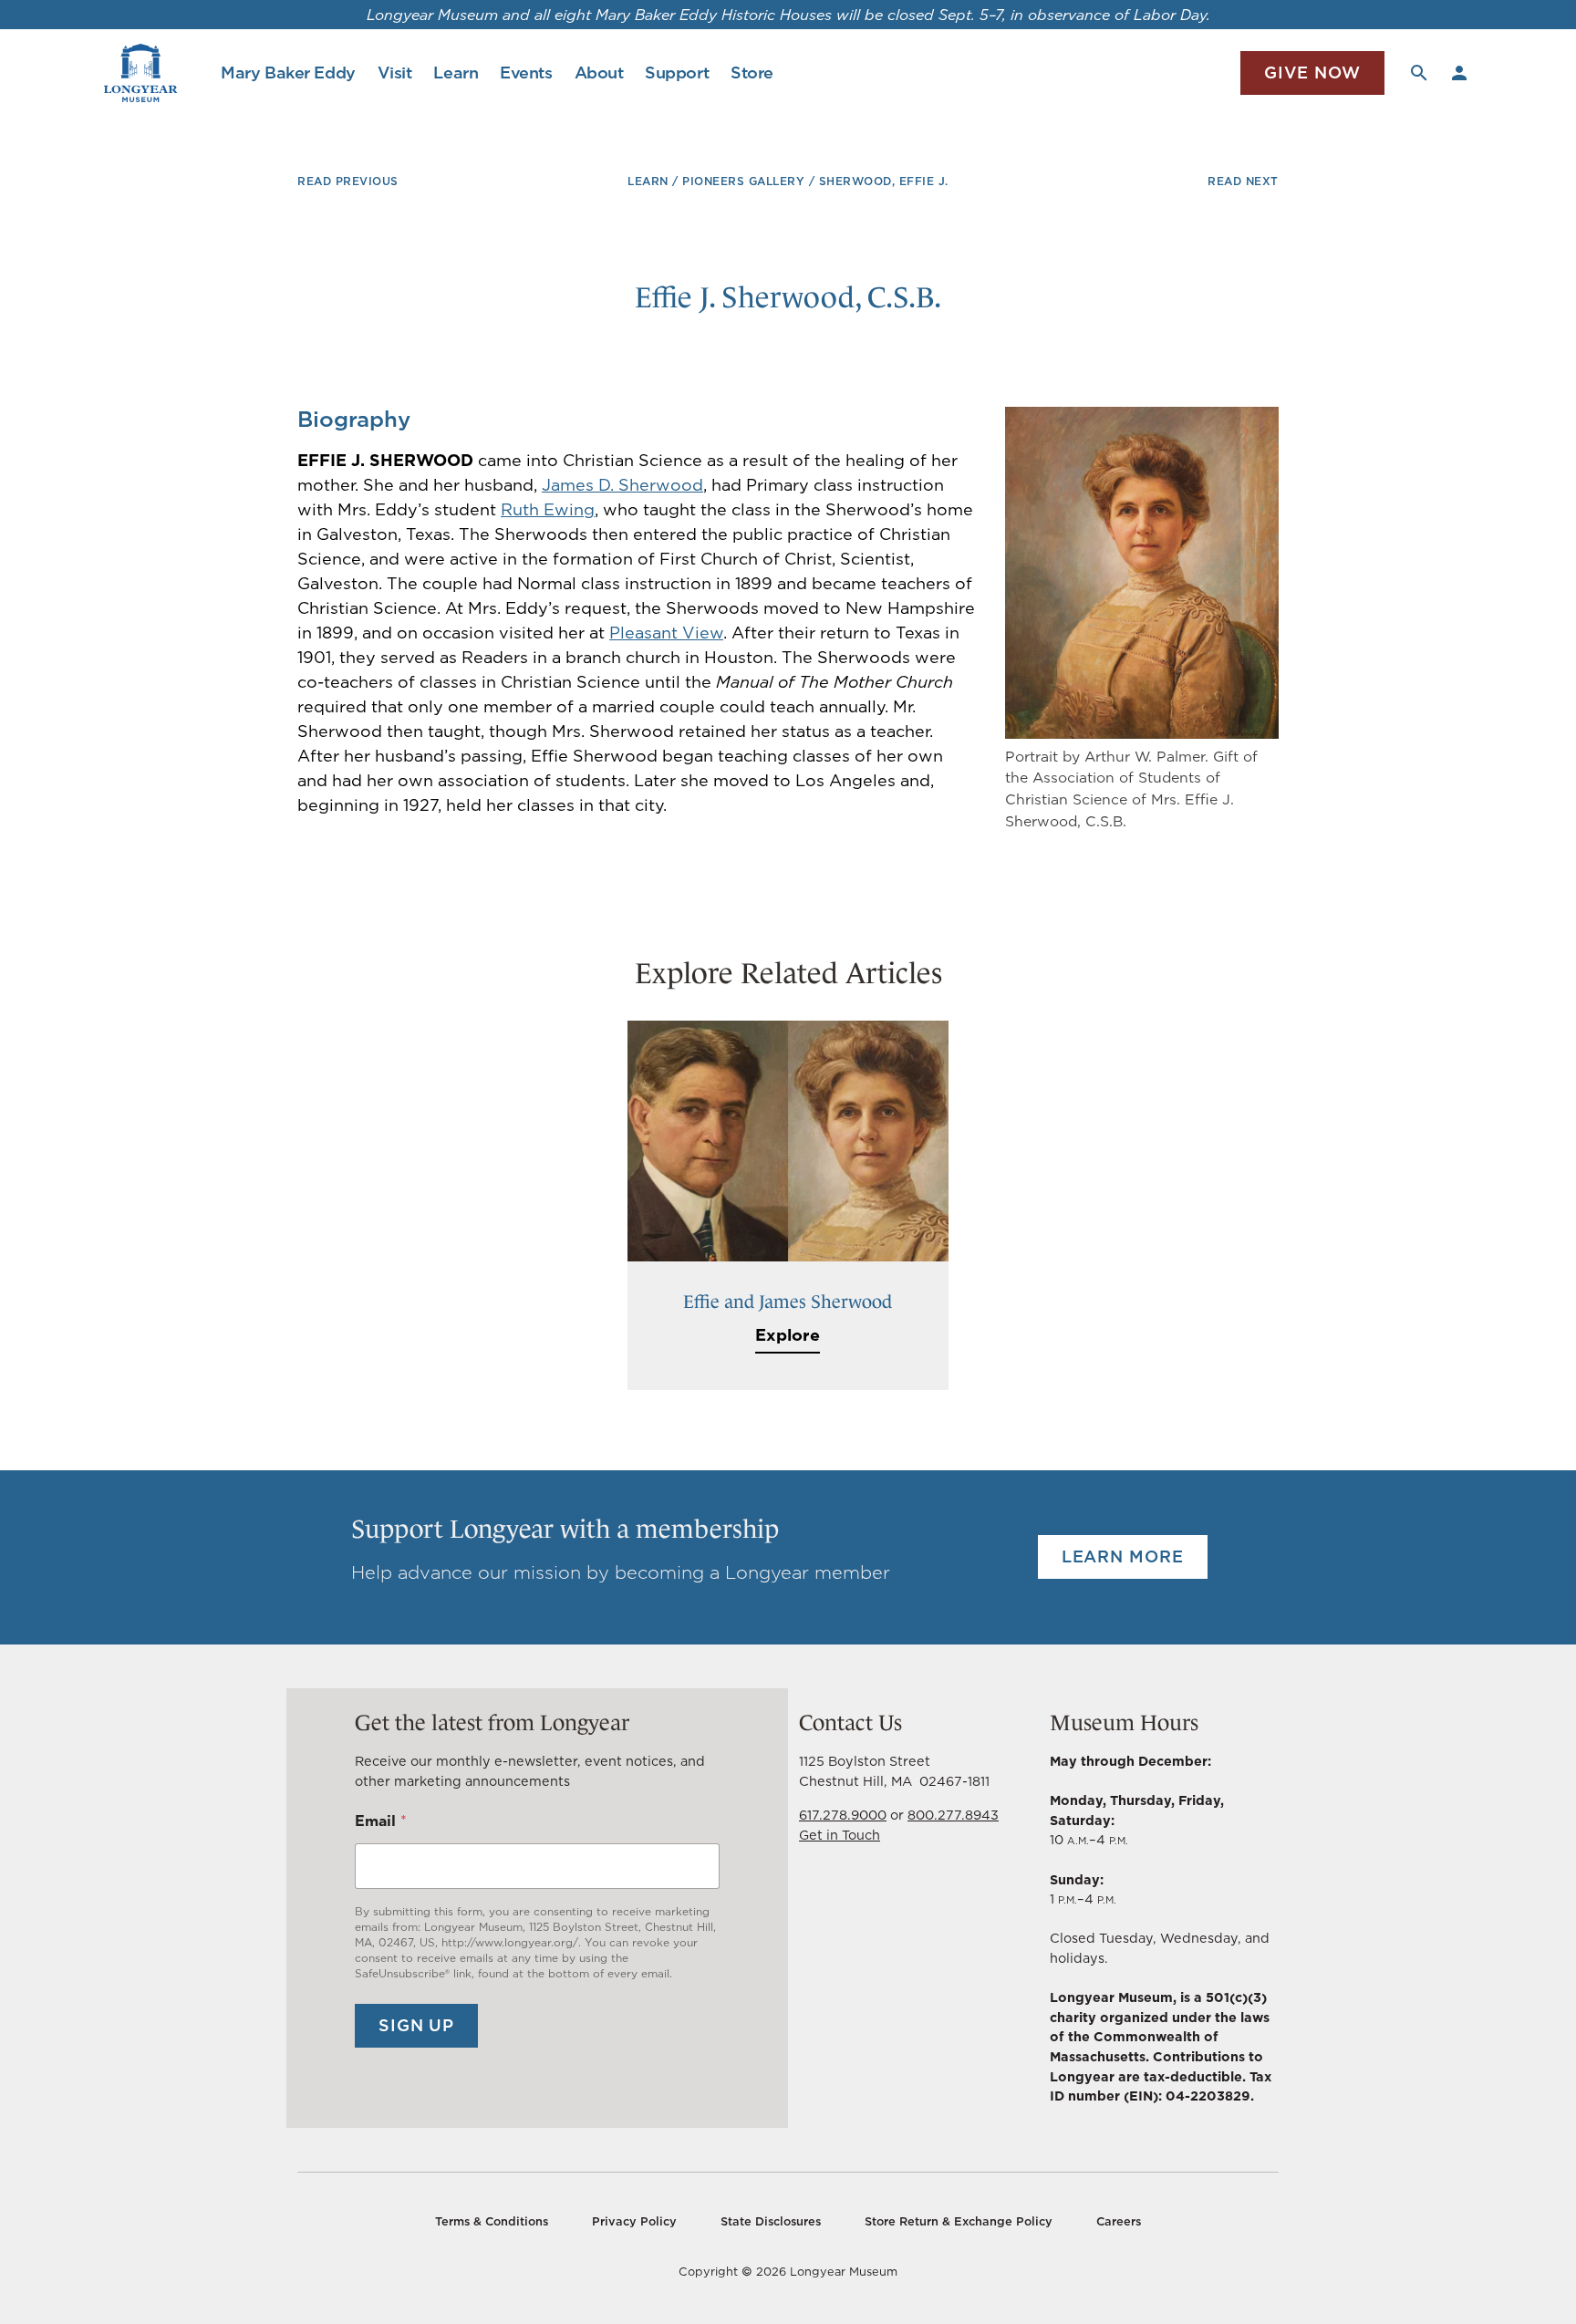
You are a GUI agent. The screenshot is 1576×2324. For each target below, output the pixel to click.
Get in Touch (840, 1835)
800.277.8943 (953, 1815)
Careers (1119, 2221)
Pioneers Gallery (743, 181)
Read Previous (348, 181)
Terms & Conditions (492, 2221)
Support (677, 73)
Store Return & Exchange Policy (959, 2221)
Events (526, 73)
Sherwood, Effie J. (884, 181)
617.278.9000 (843, 1815)
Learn (456, 73)
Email (381, 1821)
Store (752, 73)
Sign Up (416, 2025)
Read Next (1243, 181)
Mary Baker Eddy (288, 73)
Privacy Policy (634, 2221)
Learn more (1123, 1556)
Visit (395, 73)
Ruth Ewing (548, 509)
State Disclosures (771, 2221)
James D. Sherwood (622, 485)
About (599, 73)
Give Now (1312, 73)
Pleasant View (666, 633)
